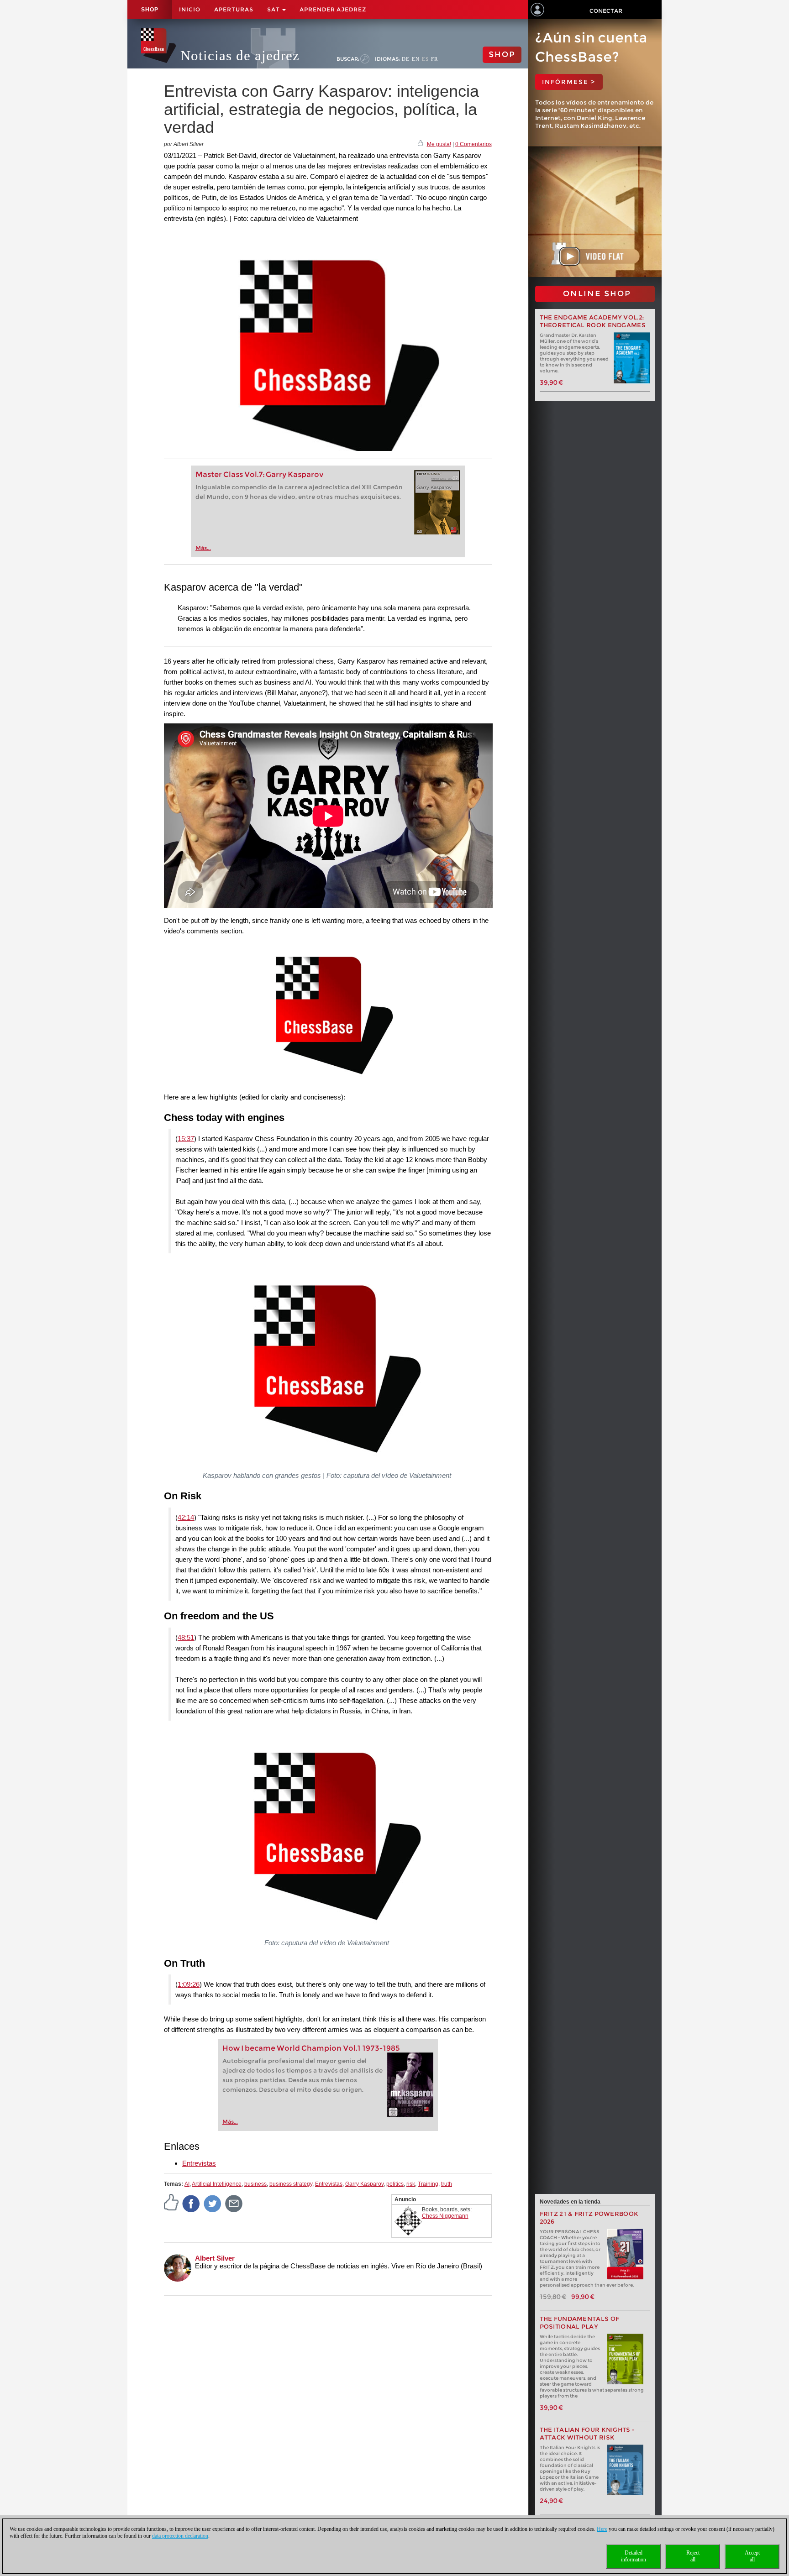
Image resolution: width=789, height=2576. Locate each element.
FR (434, 59)
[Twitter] (213, 2203)
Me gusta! (439, 144)
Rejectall (693, 2556)
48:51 (186, 1637)
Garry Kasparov (364, 2184)
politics (395, 2184)
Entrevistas (199, 2163)
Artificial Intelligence (217, 2184)
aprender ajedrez (333, 9)
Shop (150, 10)
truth (447, 2184)
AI (187, 2184)
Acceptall (752, 2556)
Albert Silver (215, 2258)
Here (602, 2529)
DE (406, 59)
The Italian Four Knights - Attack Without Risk (587, 2434)
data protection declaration (180, 2536)
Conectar (606, 11)
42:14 (186, 1517)
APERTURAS (234, 9)
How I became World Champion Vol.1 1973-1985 (311, 2048)
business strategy (291, 2184)
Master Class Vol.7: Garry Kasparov (260, 474)
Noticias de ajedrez (240, 55)
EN (416, 59)
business (255, 2184)
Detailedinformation (634, 2556)
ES (425, 59)
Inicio (190, 9)
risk (411, 2184)
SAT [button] (274, 9)
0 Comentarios (473, 144)
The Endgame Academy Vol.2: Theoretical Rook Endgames (593, 321)
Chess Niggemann (445, 2216)
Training (428, 2184)
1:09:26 (189, 1984)
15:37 (186, 1139)
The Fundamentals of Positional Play (580, 2323)
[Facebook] (191, 2203)
